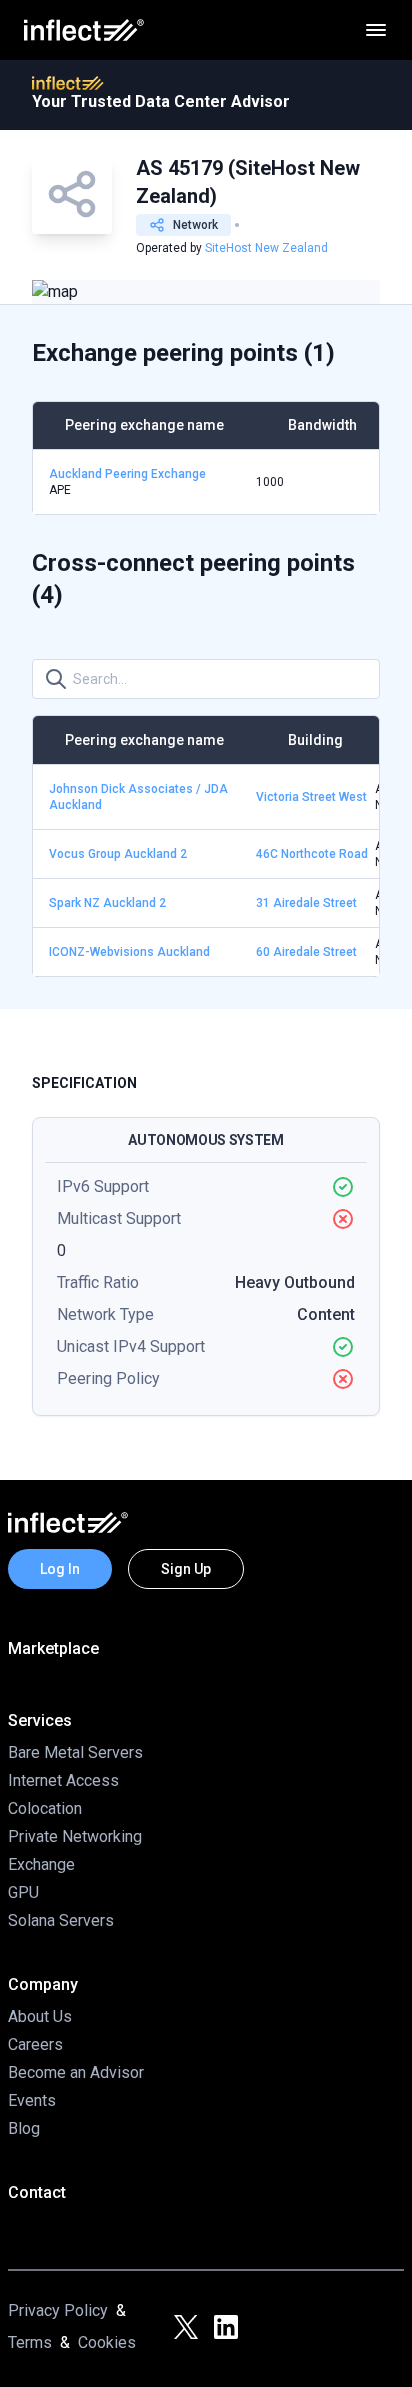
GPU (23, 1892)
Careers (35, 2044)
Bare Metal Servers (75, 1752)
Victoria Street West (311, 797)
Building (315, 740)
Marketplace (53, 1648)
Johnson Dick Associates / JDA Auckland (138, 797)
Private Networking (75, 1836)
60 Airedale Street (306, 952)
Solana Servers (61, 1920)
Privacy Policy (58, 2310)
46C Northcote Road (312, 854)
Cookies (107, 2342)
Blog (24, 2128)
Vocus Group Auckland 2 (118, 854)
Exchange (41, 1864)
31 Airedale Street (306, 903)
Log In (60, 1569)
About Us (40, 2016)
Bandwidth (322, 425)
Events (32, 2100)
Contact (37, 2192)
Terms (30, 2342)
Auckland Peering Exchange (127, 474)
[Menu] (376, 30)
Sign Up (186, 1569)
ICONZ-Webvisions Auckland (129, 952)
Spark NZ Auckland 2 (107, 903)
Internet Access (63, 1780)
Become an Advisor (76, 2072)
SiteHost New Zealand (266, 248)
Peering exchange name (144, 425)
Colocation (45, 1808)
